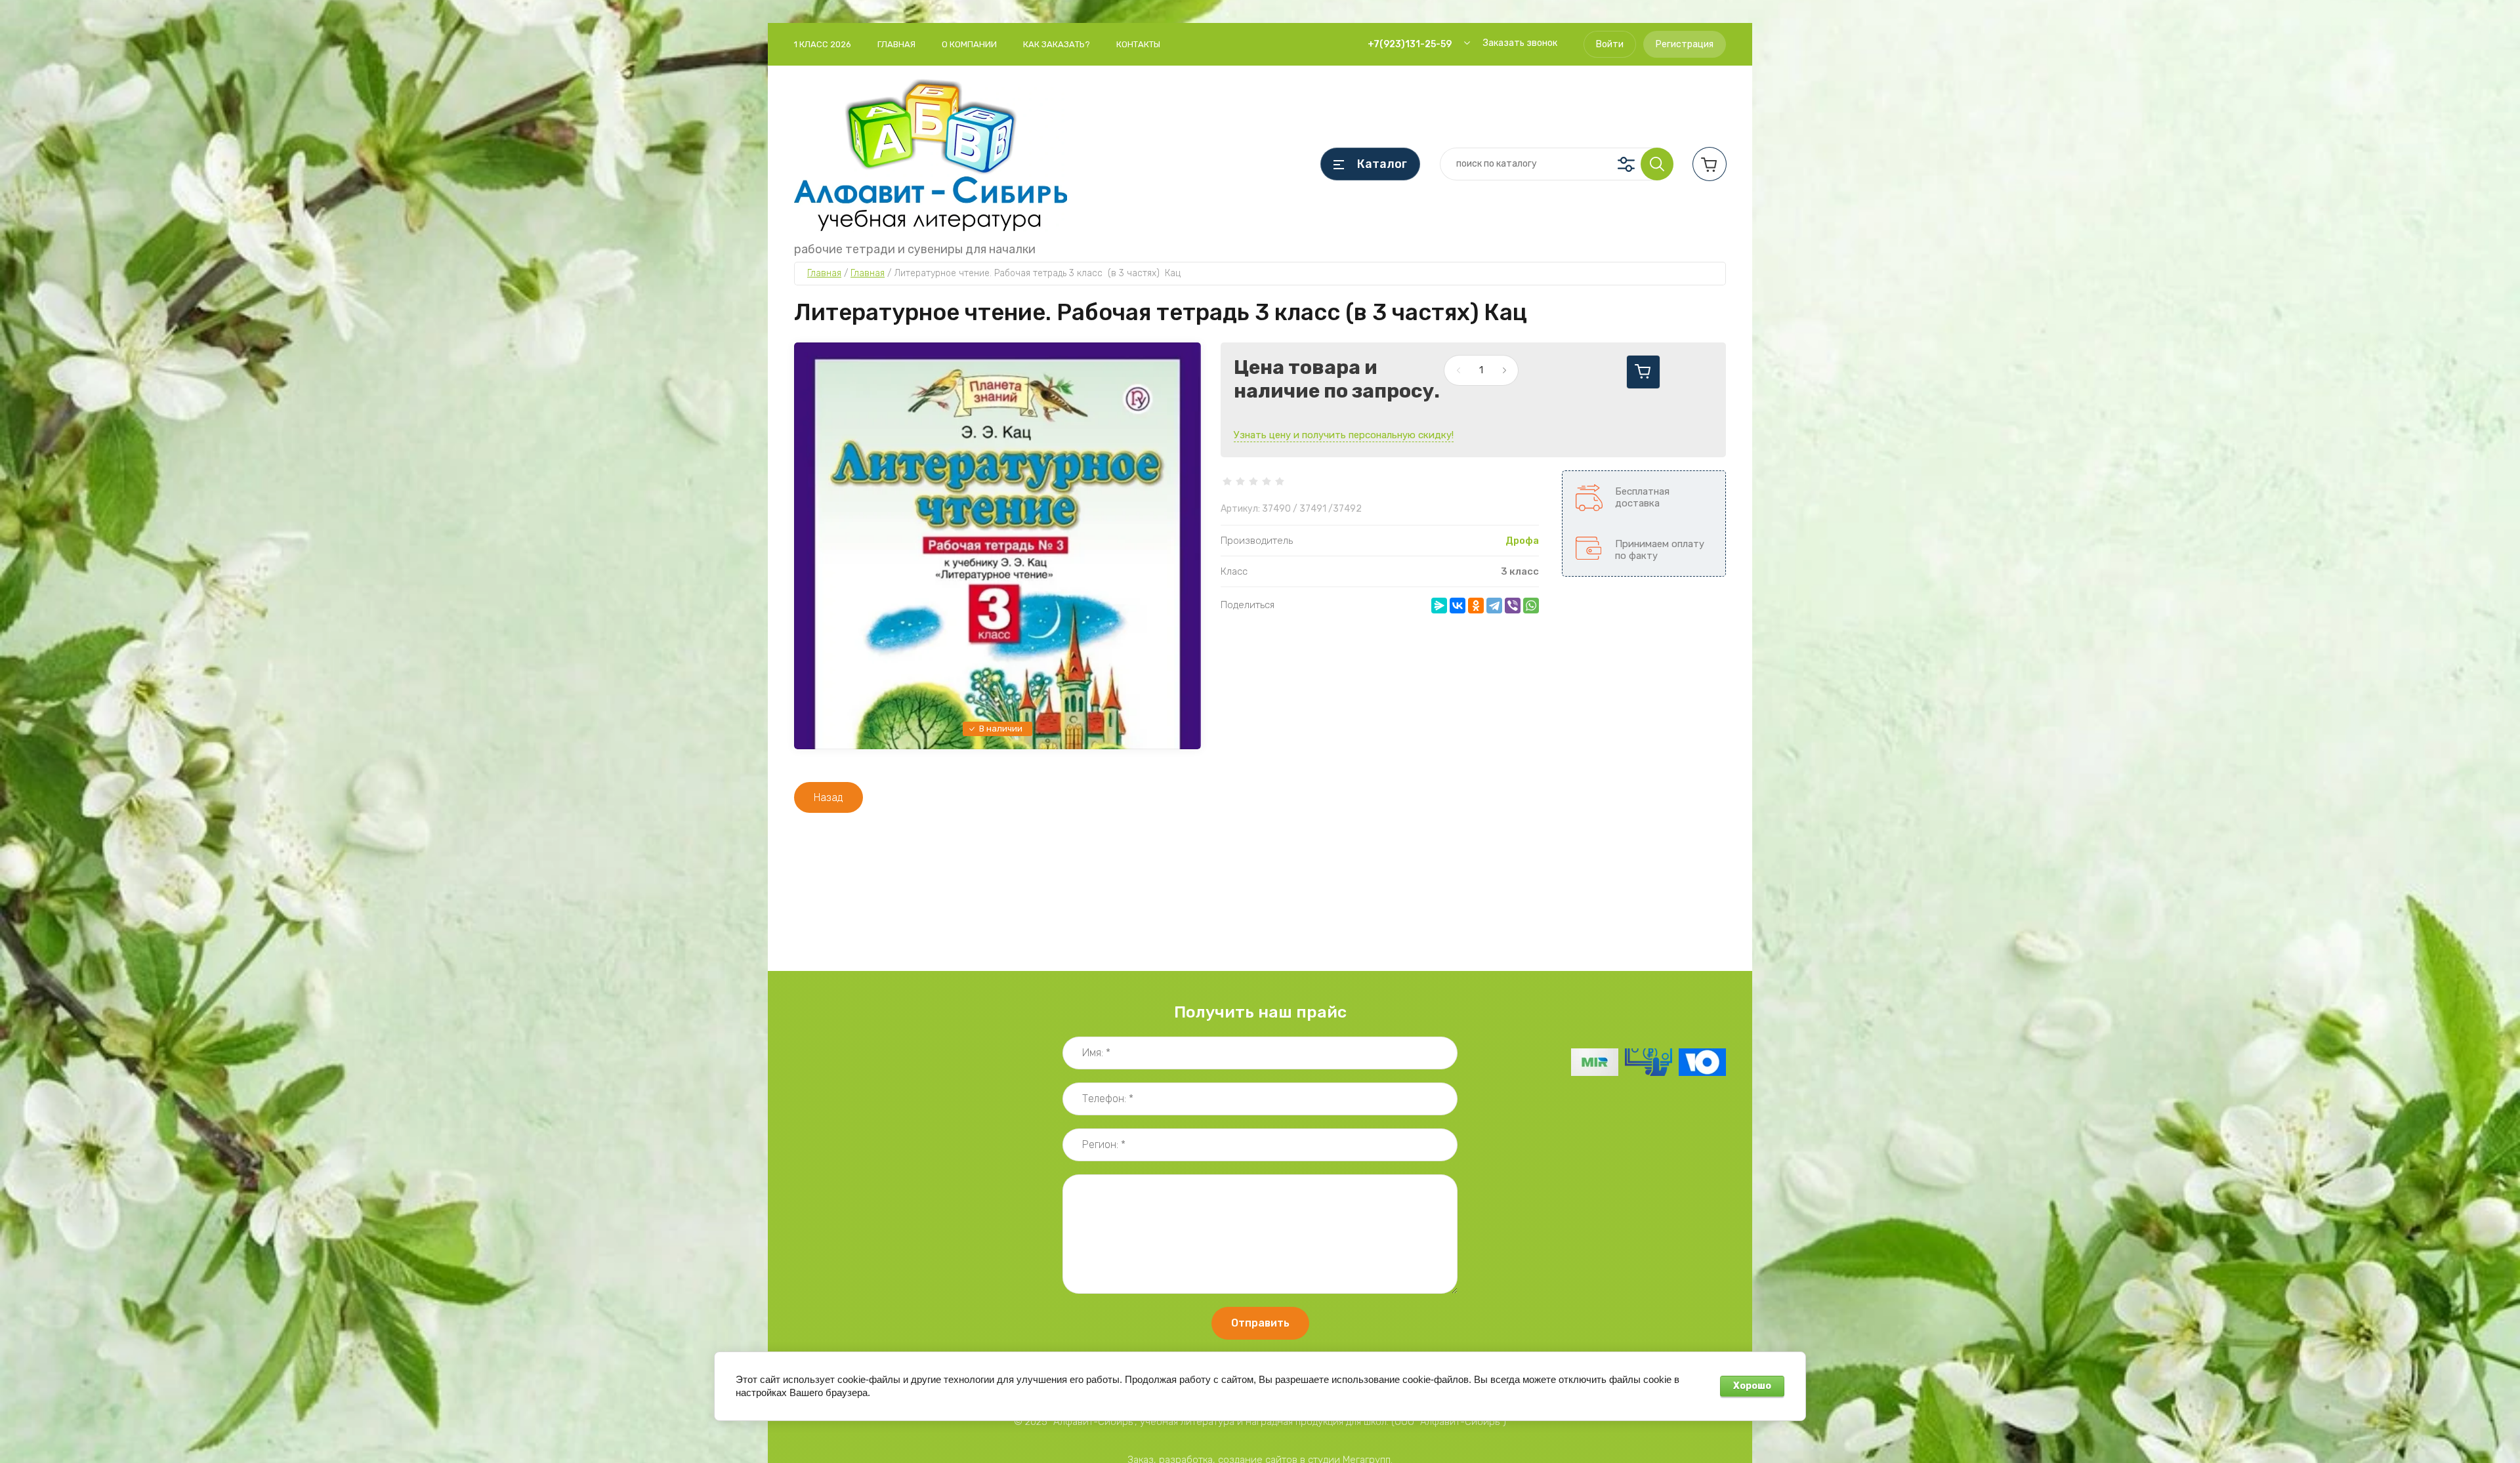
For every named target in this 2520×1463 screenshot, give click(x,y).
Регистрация (1685, 44)
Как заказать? (1057, 44)
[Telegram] (1494, 606)
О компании (969, 44)
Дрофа (1522, 541)
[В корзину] (1643, 372)
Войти (1610, 44)
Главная (896, 44)
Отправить (1260, 1323)
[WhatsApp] (1531, 606)
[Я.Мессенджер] (1439, 606)
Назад (829, 797)
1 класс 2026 (823, 44)
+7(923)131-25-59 (1410, 44)
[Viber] (1513, 606)
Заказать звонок (1520, 43)
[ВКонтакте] (1458, 606)
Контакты (1138, 44)
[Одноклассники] (1476, 606)
